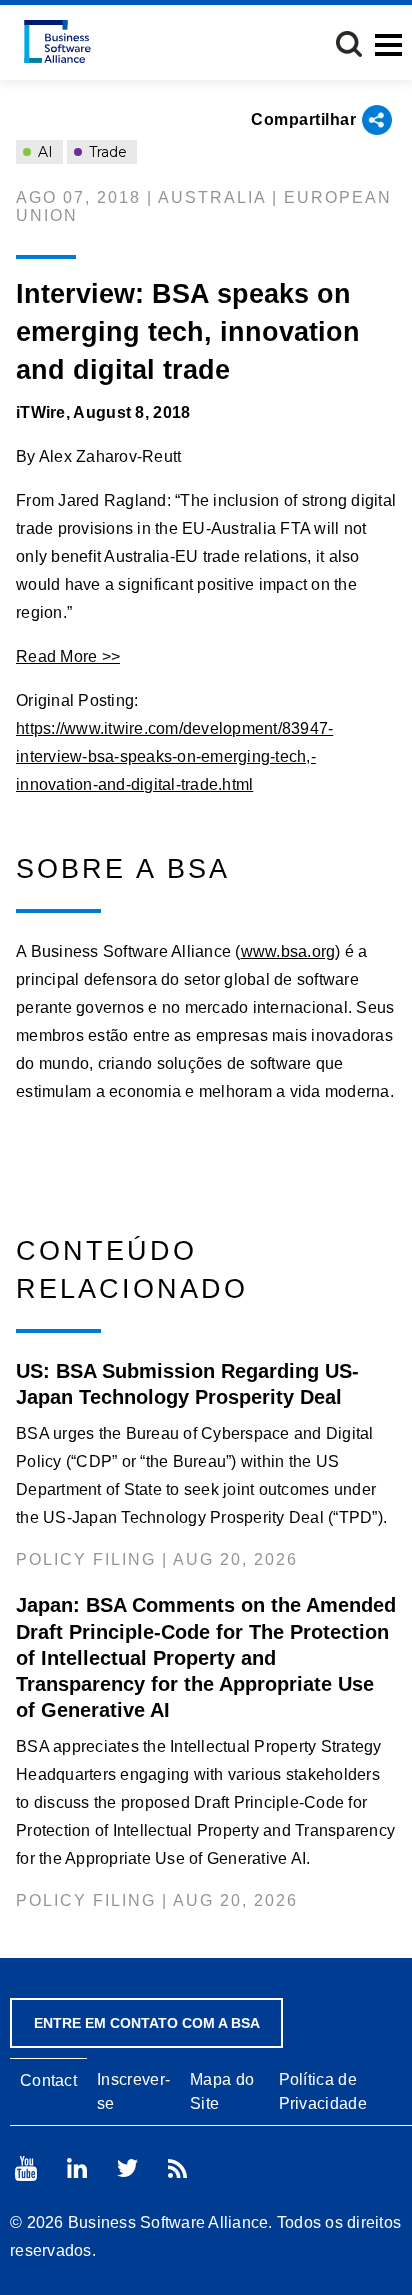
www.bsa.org (288, 951)
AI (43, 152)
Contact (48, 2080)
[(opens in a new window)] (26, 2168)
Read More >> (68, 656)
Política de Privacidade (323, 2091)
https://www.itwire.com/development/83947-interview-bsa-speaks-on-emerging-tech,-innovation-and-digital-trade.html (174, 756)
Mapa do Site (222, 2091)
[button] (349, 44)
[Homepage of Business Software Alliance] (57, 41)
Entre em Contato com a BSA (147, 2023)
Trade (106, 152)
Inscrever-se (133, 2091)
